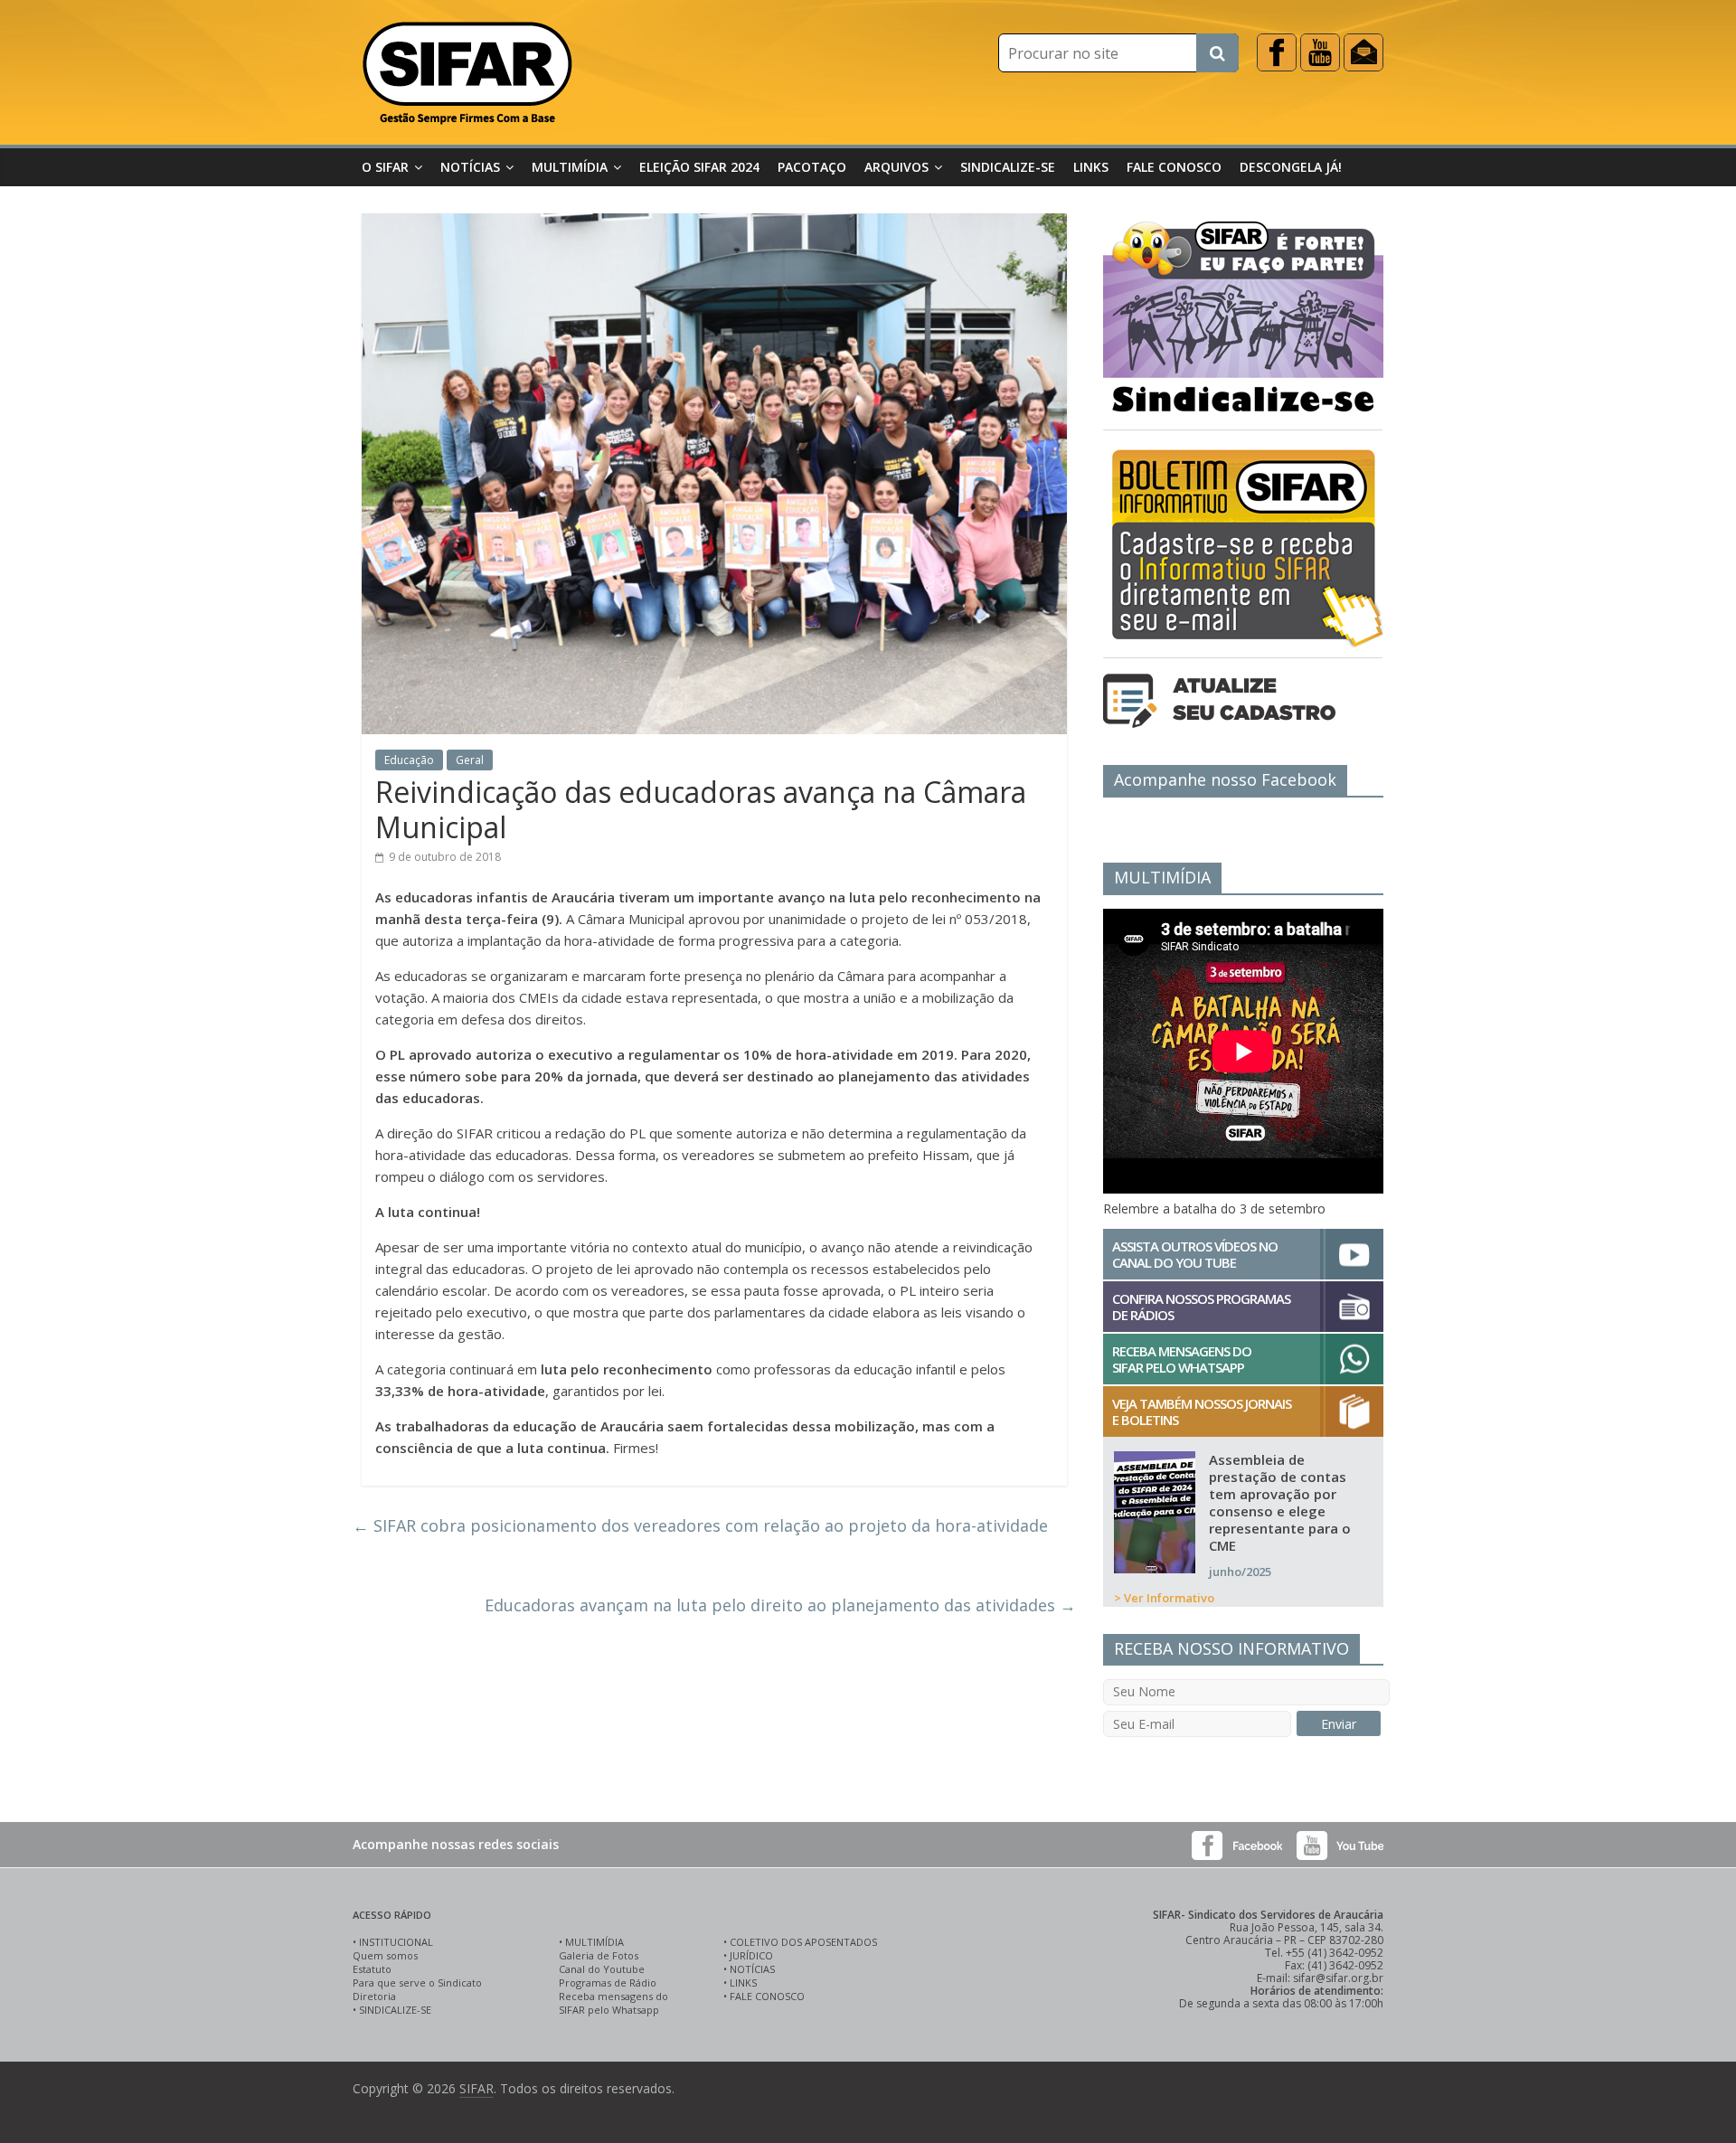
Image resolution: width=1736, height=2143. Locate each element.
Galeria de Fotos (599, 1955)
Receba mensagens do (613, 1996)
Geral (470, 760)
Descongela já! (1291, 167)
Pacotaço (812, 167)
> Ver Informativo (1164, 1598)
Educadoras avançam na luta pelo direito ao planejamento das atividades (780, 1605)
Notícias (470, 167)
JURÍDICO (751, 1955)
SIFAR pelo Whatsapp (609, 2010)
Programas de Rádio (608, 1983)
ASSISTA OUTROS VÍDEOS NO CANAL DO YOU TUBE (1195, 1254)
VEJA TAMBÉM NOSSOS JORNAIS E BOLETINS (1202, 1411)
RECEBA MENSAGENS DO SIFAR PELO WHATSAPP (1182, 1359)
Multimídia (570, 167)
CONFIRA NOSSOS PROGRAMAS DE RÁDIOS (1201, 1307)
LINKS (743, 1983)
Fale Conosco (1174, 167)
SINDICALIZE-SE (395, 2010)
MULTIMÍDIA (594, 1942)
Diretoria (374, 1996)
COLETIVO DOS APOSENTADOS (803, 1942)
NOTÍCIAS (752, 1969)
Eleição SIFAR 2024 (699, 167)
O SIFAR (385, 167)
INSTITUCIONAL (396, 1942)
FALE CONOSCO (767, 1996)
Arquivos (896, 167)
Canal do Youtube (602, 1969)
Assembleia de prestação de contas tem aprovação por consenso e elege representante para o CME (1280, 1502)
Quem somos (385, 1955)
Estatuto (372, 1969)
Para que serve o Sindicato (417, 1983)
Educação (409, 760)
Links (1091, 167)
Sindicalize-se (1008, 167)
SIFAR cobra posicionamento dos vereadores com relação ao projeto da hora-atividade (700, 1525)
